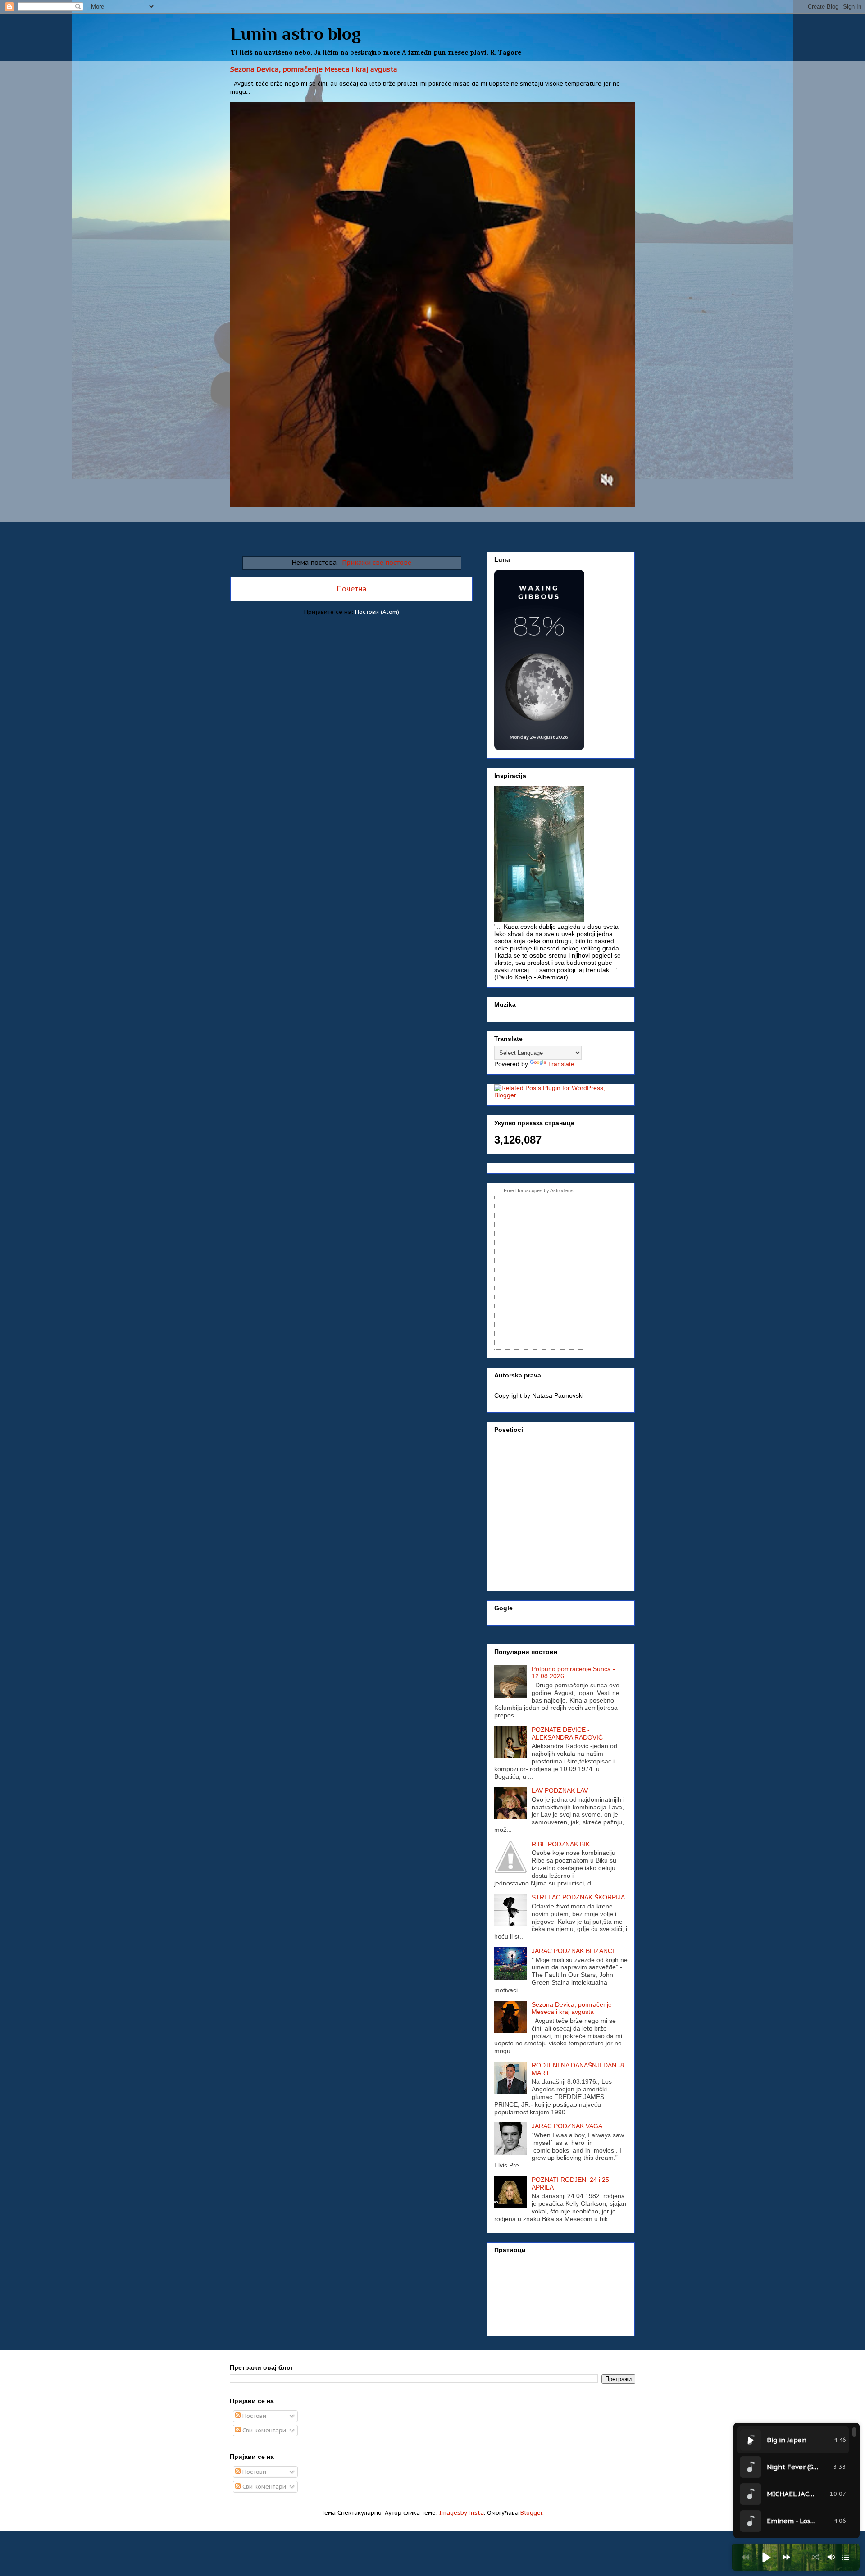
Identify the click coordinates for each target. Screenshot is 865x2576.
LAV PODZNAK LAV (560, 1790)
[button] (766, 2557)
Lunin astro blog (296, 34)
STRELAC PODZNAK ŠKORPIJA (578, 1897)
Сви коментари (263, 2430)
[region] (797, 2481)
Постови (253, 2416)
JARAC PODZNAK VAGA (567, 2126)
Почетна (352, 589)
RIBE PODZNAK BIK (561, 1844)
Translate (561, 1064)
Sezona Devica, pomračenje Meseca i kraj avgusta (314, 69)
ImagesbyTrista (462, 2513)
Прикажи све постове (377, 562)
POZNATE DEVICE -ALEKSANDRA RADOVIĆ (567, 1733)
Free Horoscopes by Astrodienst (539, 1190)
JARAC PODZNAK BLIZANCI (573, 1951)
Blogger (531, 2513)
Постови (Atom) (377, 612)
